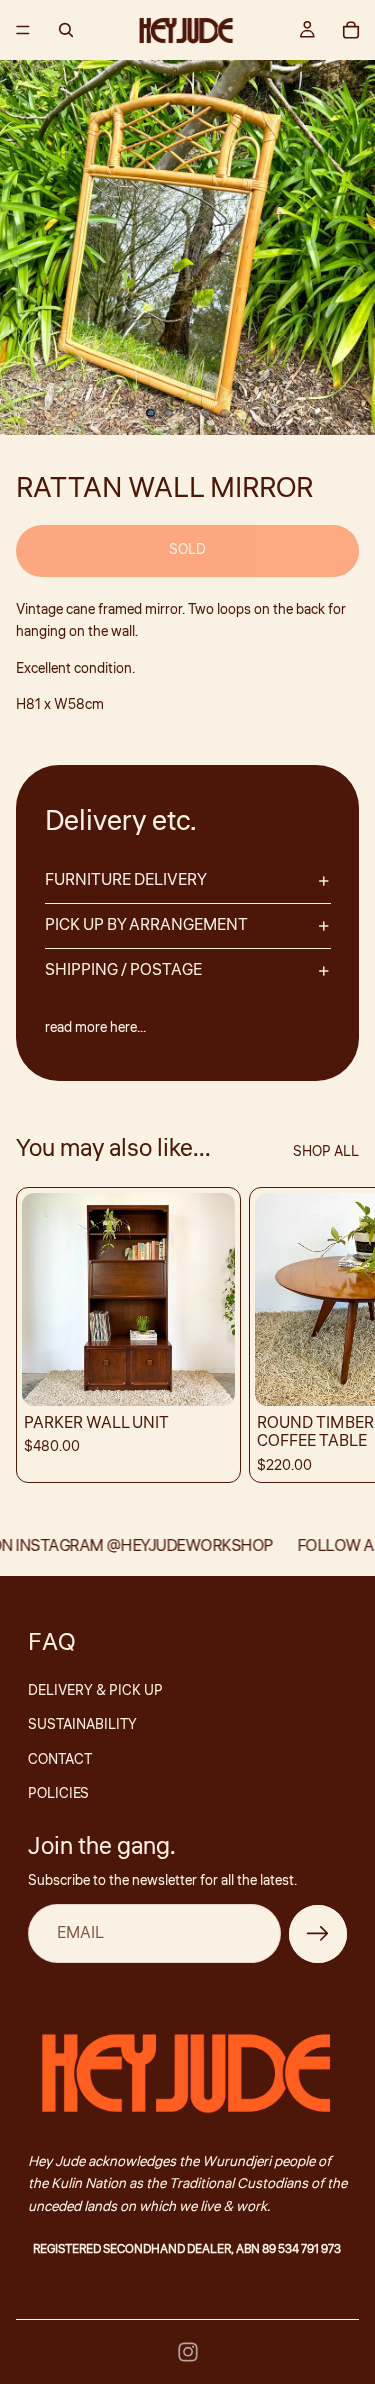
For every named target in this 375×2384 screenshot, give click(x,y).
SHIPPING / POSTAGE (123, 970)
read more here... (95, 1028)
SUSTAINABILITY (82, 1725)
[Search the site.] (66, 30)
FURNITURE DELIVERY (126, 880)
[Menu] (23, 30)
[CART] (351, 30)
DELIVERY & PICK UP (95, 1691)
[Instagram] (188, 2352)
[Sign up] (318, 1934)
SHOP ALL (326, 1152)
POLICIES (58, 1794)
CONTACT (60, 1760)
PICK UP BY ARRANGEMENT (146, 925)
